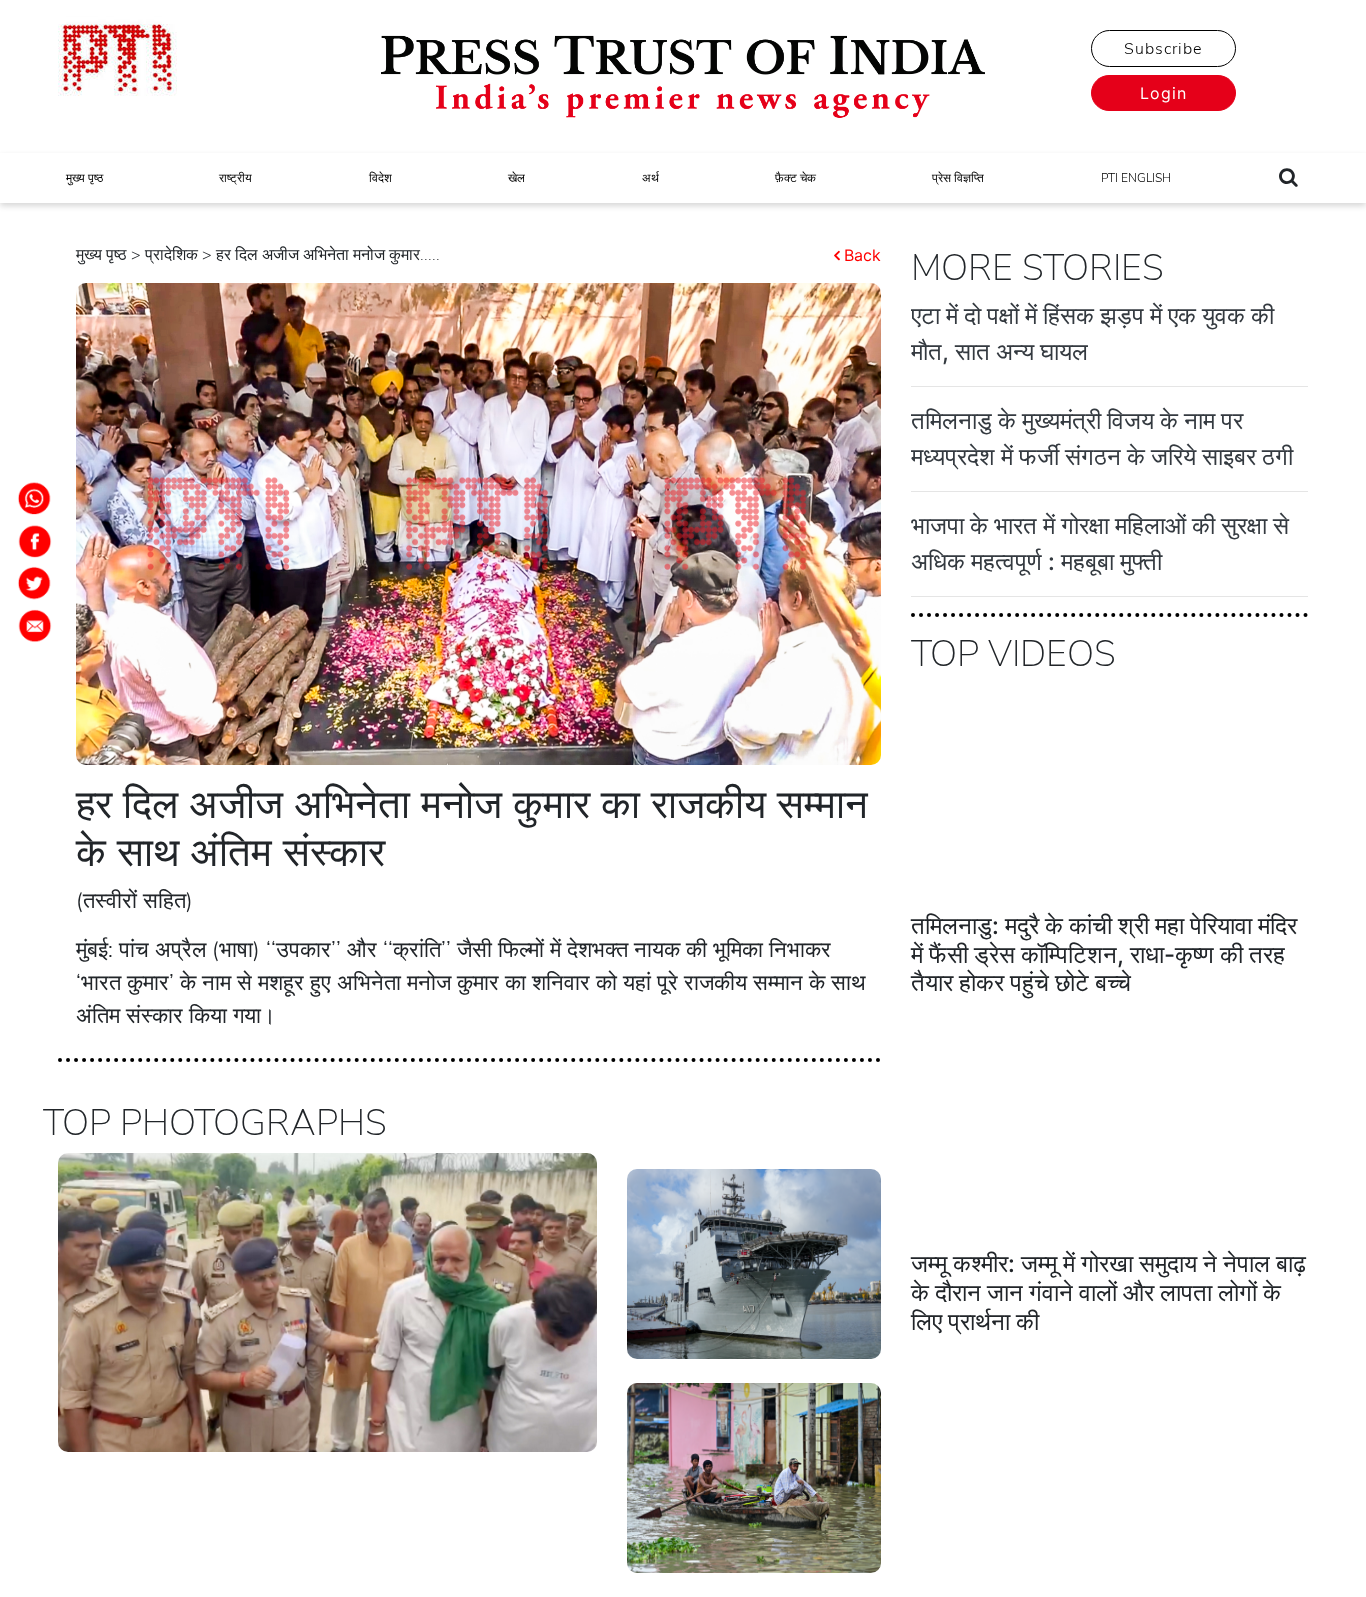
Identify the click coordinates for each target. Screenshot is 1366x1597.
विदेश (380, 178)
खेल (516, 178)
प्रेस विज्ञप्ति (958, 178)
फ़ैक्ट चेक (795, 178)
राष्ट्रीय (235, 178)
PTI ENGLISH (1136, 178)
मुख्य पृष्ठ (84, 178)
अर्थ (650, 178)
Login (1163, 93)
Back (862, 255)
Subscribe (1163, 49)
